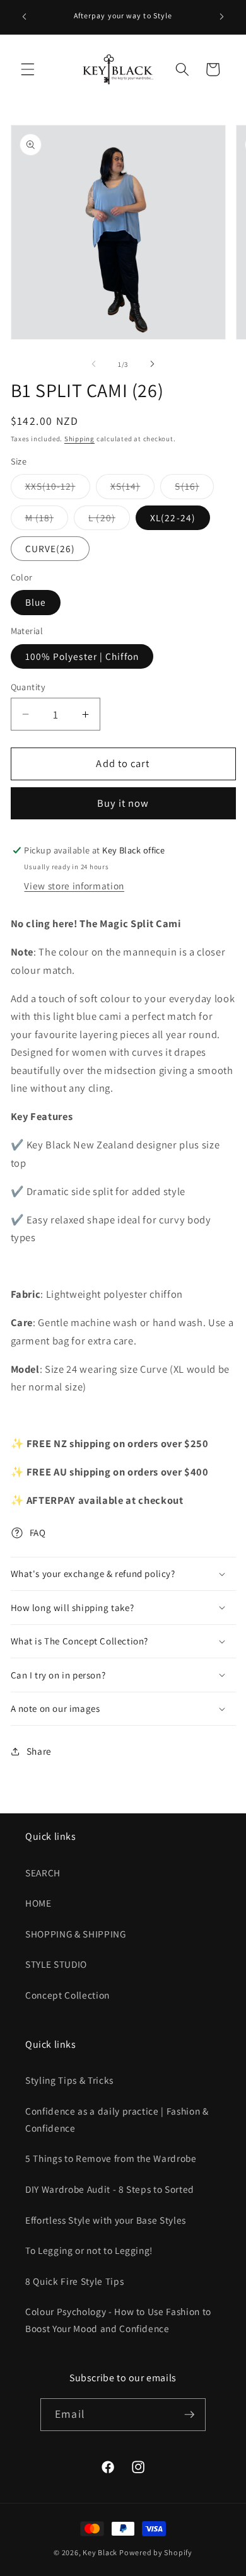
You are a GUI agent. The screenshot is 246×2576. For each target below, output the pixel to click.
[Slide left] (94, 364)
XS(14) (133, 489)
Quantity (28, 687)
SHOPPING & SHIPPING (76, 1934)
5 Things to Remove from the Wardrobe (111, 2158)
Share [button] (39, 1751)
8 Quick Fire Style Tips (74, 2281)
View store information (74, 886)
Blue (36, 602)
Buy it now (123, 803)
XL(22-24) (173, 517)
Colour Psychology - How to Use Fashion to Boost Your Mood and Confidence (118, 2320)
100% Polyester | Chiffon (82, 656)
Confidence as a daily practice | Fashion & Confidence (117, 2119)
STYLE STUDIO (56, 1964)
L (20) (109, 520)
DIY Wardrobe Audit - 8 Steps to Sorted (110, 2189)
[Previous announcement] (25, 17)
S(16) (194, 489)
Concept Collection (67, 1995)
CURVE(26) (50, 548)
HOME (38, 1903)
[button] (28, 69)
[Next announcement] (222, 17)
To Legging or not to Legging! (89, 2250)
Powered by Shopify (156, 2552)
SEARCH (43, 1873)
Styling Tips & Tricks (69, 2080)
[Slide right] (152, 364)
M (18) (47, 520)
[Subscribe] (189, 2415)
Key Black (100, 2552)
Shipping (79, 439)
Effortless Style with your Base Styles (106, 2220)
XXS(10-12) (58, 489)
